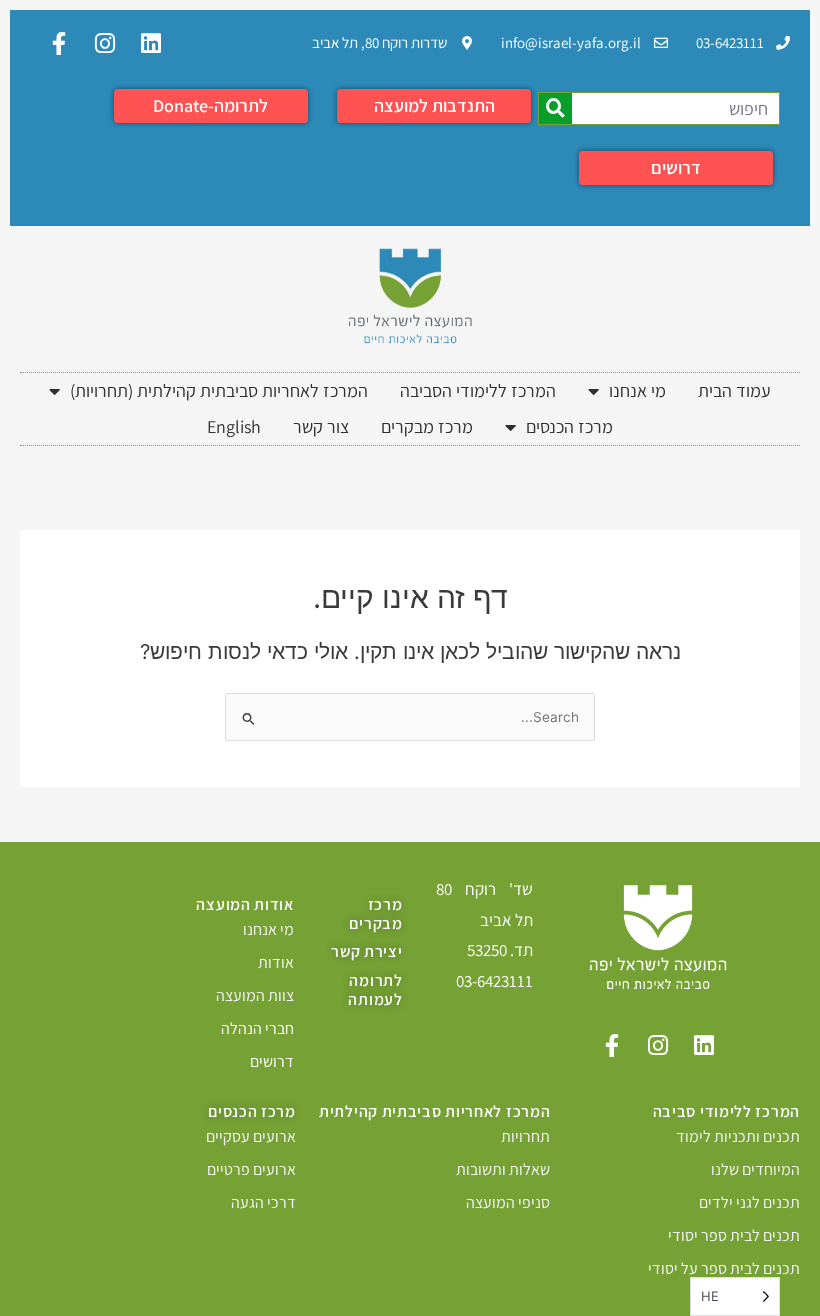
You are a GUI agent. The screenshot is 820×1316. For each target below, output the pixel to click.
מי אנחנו (637, 390)
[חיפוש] (555, 108)
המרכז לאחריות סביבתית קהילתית (434, 1111)
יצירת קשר (366, 951)
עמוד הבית (734, 390)
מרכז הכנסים (569, 426)
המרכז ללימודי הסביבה (478, 390)
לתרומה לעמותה (375, 990)
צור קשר (321, 426)
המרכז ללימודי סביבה (726, 1111)
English (234, 426)
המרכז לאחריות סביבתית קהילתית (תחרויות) (219, 390)
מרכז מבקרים (427, 426)
